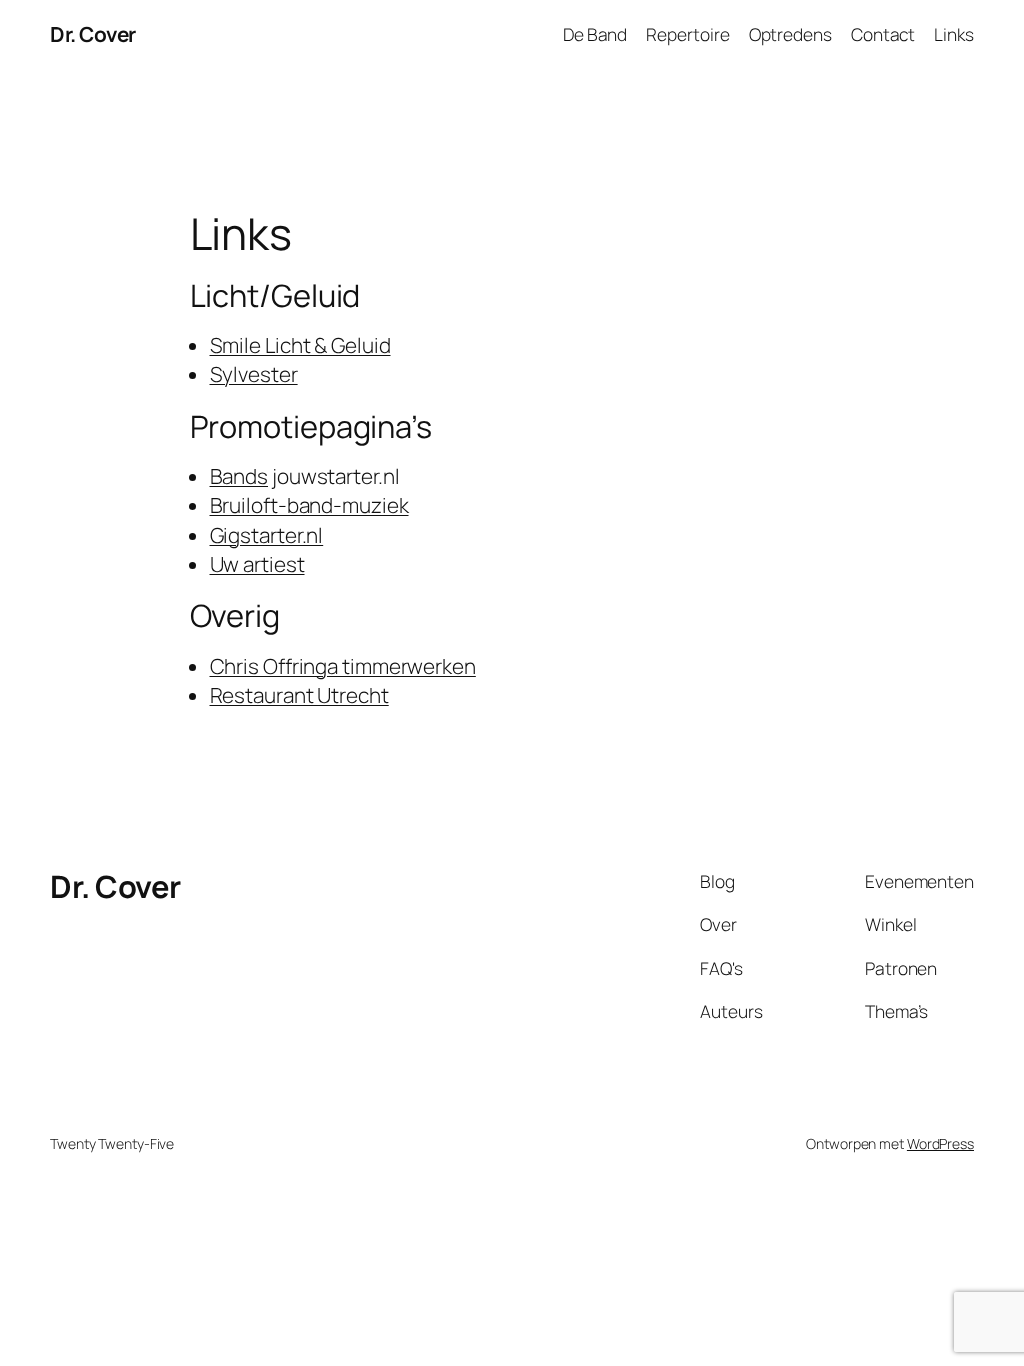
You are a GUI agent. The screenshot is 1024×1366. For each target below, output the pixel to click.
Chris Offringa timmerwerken (343, 666)
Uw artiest (257, 564)
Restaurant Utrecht (299, 695)
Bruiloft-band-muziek (309, 505)
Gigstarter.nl (267, 535)
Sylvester (254, 374)
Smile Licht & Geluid (300, 345)
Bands (239, 476)
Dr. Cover (93, 34)
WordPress (940, 1143)
